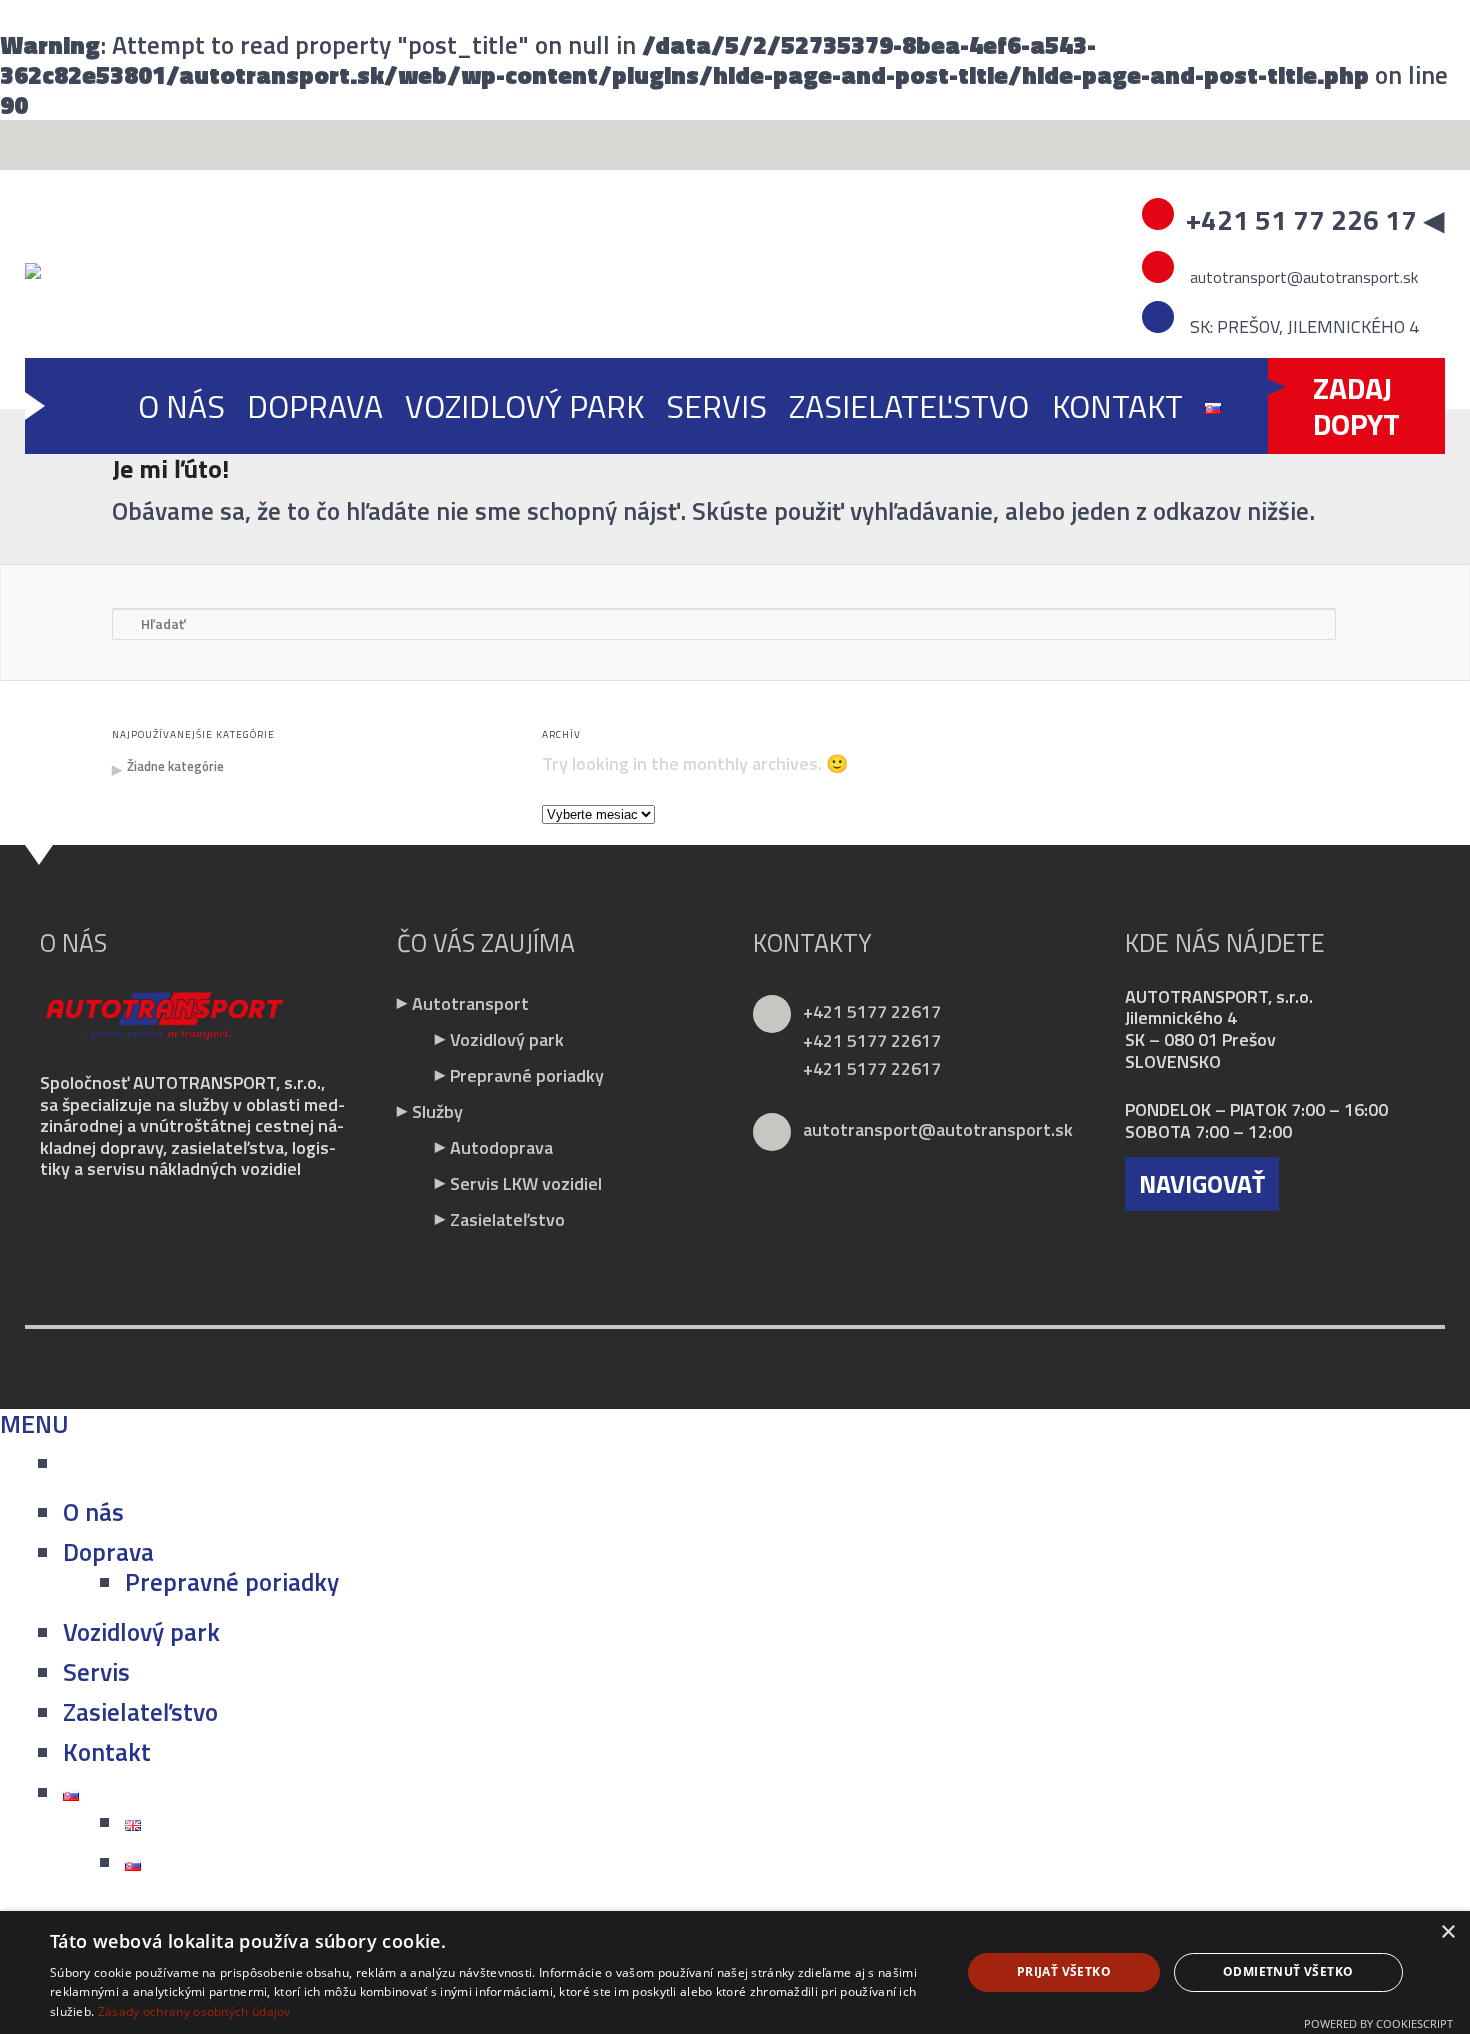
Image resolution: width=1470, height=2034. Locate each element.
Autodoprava (501, 1147)
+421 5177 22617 (872, 1011)
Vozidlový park (524, 406)
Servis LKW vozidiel (526, 1183)
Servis (716, 406)
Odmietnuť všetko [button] (1288, 1971)
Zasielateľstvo (909, 406)
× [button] (1447, 1932)
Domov (91, 406)
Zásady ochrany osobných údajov (194, 2011)
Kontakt (1117, 406)
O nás (181, 406)
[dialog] (735, 1972)
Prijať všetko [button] (1064, 1971)
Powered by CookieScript (1378, 2023)
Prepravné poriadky (527, 1075)
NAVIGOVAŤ (1202, 1184)
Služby (437, 1111)
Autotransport (470, 1003)
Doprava (315, 406)
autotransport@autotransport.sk (1302, 277)
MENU (34, 1424)
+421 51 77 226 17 (1301, 219)
